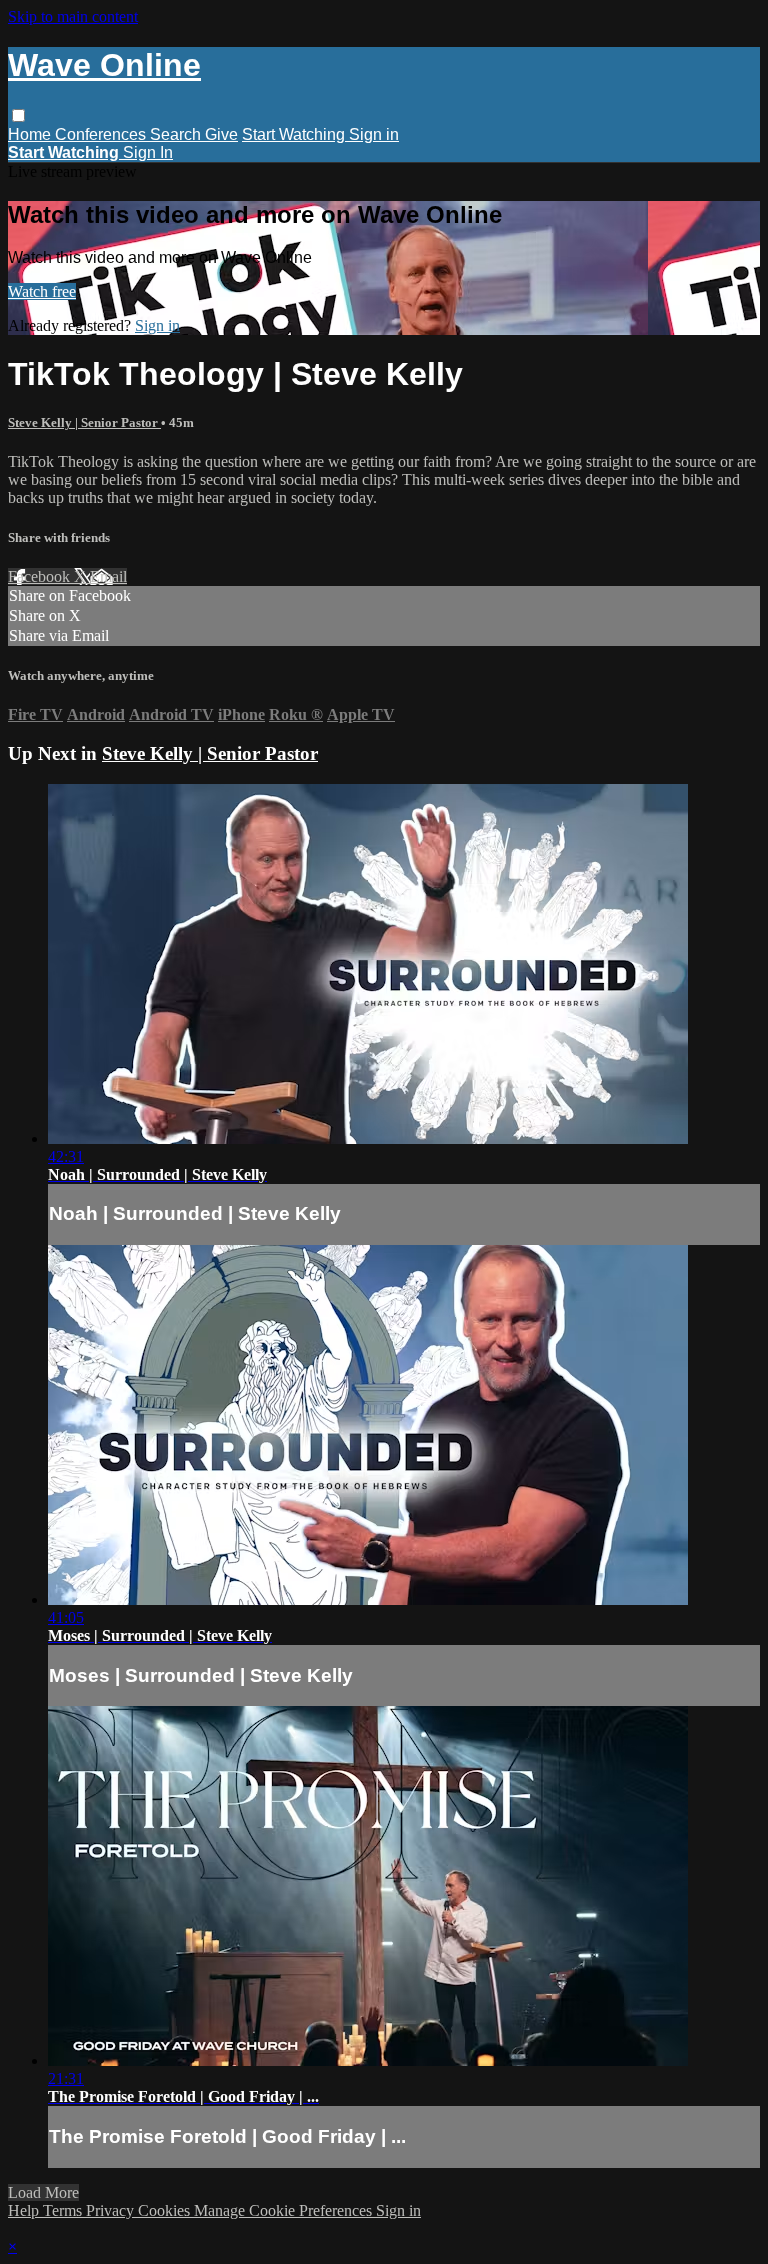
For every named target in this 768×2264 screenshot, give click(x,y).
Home (31, 134)
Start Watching (295, 134)
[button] (18, 115)
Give (221, 134)
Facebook (41, 576)
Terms (64, 2210)
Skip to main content (73, 16)
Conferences (102, 134)
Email (108, 576)
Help (25, 2210)
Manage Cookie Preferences (285, 2210)
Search (177, 134)
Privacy (112, 2210)
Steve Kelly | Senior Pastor (84, 422)
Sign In (148, 152)
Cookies (166, 2210)
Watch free (42, 291)
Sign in (374, 134)
